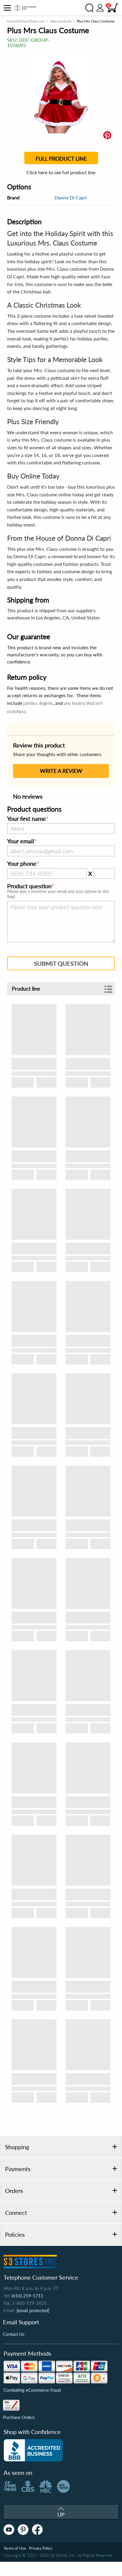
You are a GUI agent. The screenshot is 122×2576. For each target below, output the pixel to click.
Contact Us (14, 2334)
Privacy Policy (41, 2548)
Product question (29, 886)
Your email (21, 841)
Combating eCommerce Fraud (32, 2390)
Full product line (61, 159)
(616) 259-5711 (28, 2296)
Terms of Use (15, 2548)
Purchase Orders (19, 2417)
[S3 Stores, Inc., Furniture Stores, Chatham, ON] (33, 2450)
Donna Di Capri (71, 197)
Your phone (22, 864)
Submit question (61, 963)
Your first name (27, 819)
